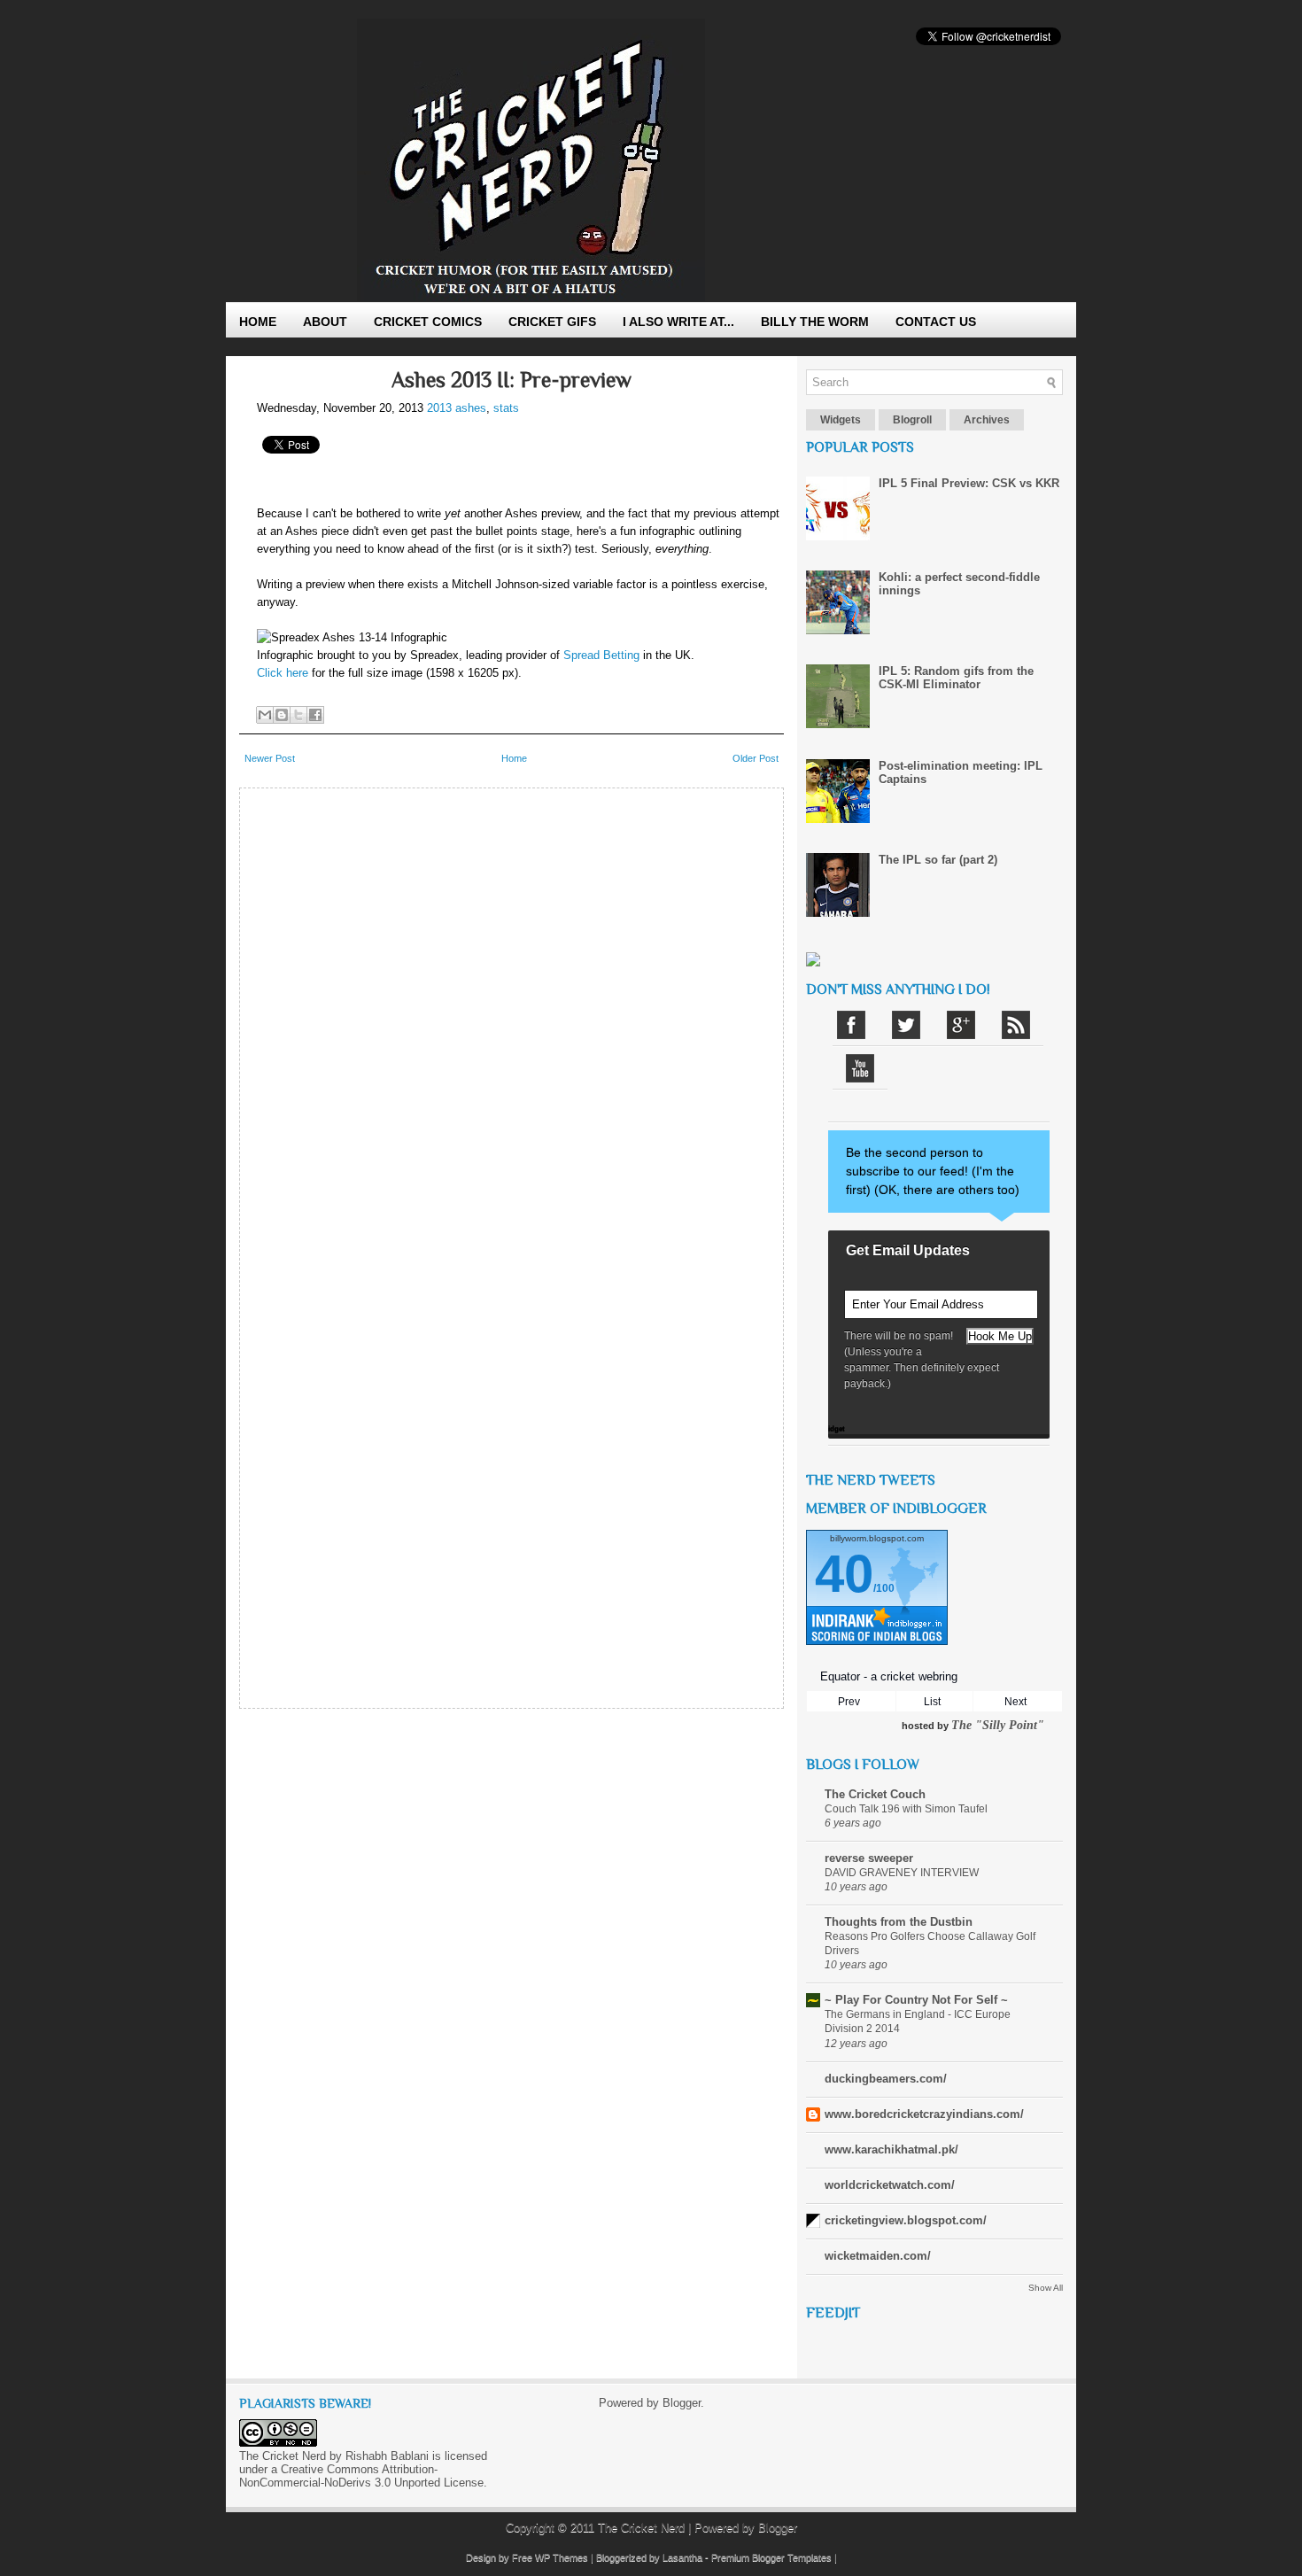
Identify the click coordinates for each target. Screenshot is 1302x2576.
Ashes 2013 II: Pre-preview (511, 380)
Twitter (906, 1025)
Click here (283, 673)
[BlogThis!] (282, 715)
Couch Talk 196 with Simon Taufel (906, 1809)
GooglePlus (961, 1025)
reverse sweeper (869, 1858)
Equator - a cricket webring (889, 1676)
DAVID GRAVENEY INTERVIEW (902, 1873)
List (932, 1702)
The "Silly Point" (998, 1725)
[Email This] (265, 715)
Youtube (860, 1068)
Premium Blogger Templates (771, 2557)
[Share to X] (298, 715)
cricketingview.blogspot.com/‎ (906, 2220)
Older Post (756, 758)
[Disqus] (511, 1019)
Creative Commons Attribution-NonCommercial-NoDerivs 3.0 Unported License (361, 2476)
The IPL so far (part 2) (938, 860)
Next (1015, 1702)
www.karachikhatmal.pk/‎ (891, 2149)
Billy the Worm (815, 322)
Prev (849, 1702)
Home (258, 322)
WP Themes (562, 2557)
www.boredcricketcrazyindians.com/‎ (924, 2114)
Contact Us (936, 322)
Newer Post (270, 758)
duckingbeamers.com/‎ (886, 2079)
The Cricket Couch (875, 1794)
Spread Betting (601, 655)
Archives (987, 420)
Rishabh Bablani (387, 2456)
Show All (1046, 2288)
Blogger (682, 2403)
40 (844, 1574)
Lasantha (682, 2557)
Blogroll (912, 420)
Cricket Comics (428, 322)
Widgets (841, 420)
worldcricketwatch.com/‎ (890, 2185)
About (325, 322)
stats (506, 408)
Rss (1016, 1025)
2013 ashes (457, 408)
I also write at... (678, 322)
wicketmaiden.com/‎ (878, 2256)
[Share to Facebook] (315, 715)
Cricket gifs (552, 322)
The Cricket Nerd (641, 2528)
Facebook (851, 1025)
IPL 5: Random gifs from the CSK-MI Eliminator (956, 678)
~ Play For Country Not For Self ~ (916, 2000)
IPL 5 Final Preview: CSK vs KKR (969, 483)
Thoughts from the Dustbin (899, 1922)
